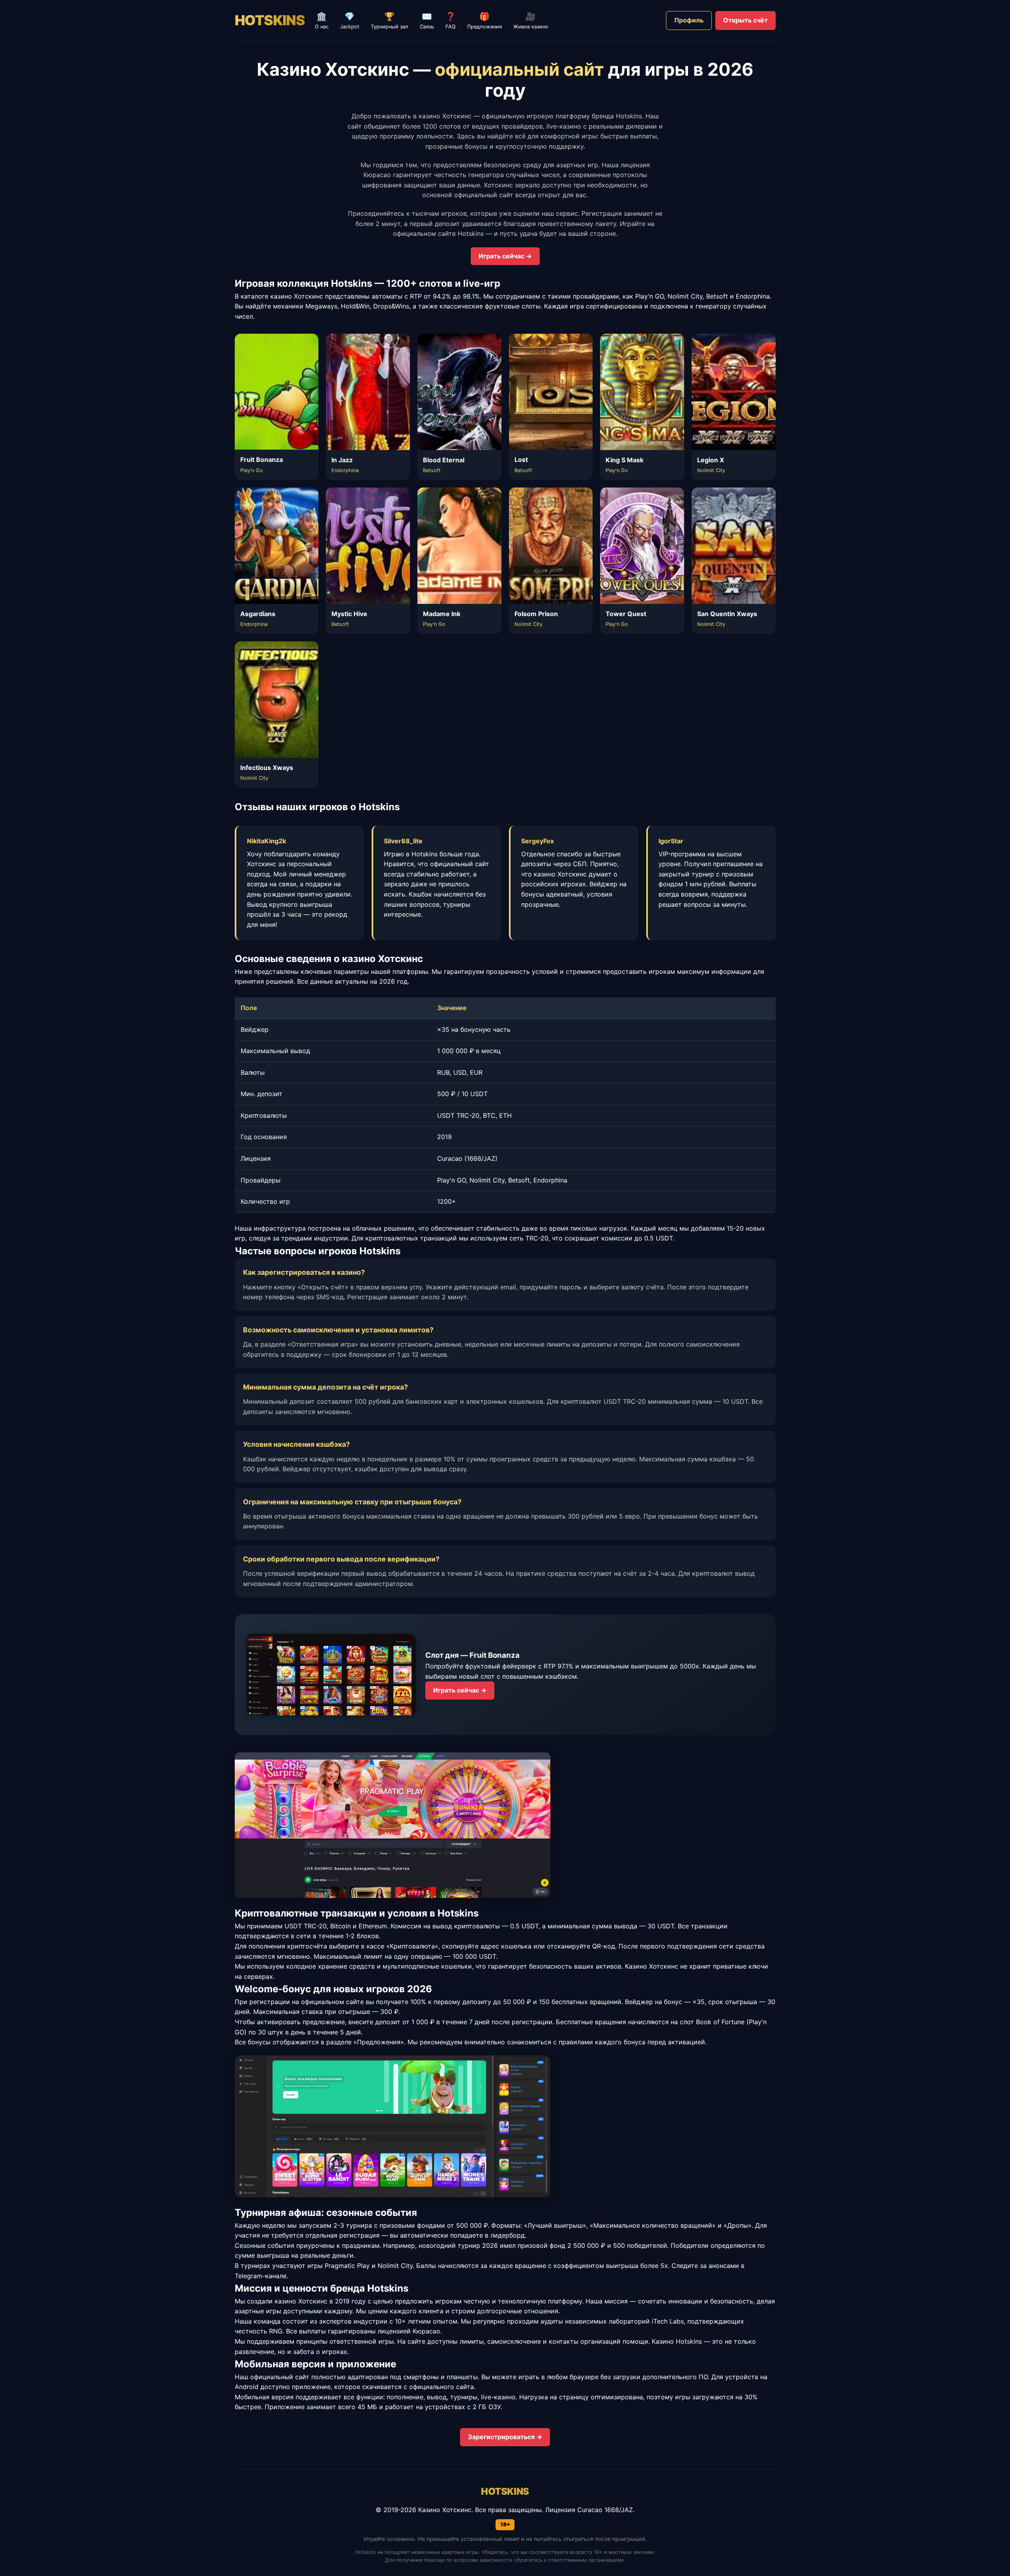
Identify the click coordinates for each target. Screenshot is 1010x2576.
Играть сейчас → (505, 256)
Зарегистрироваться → (505, 2437)
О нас (322, 21)
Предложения (484, 21)
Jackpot (350, 21)
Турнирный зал (390, 21)
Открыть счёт (745, 20)
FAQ (451, 21)
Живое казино (531, 21)
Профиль (689, 20)
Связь (427, 21)
